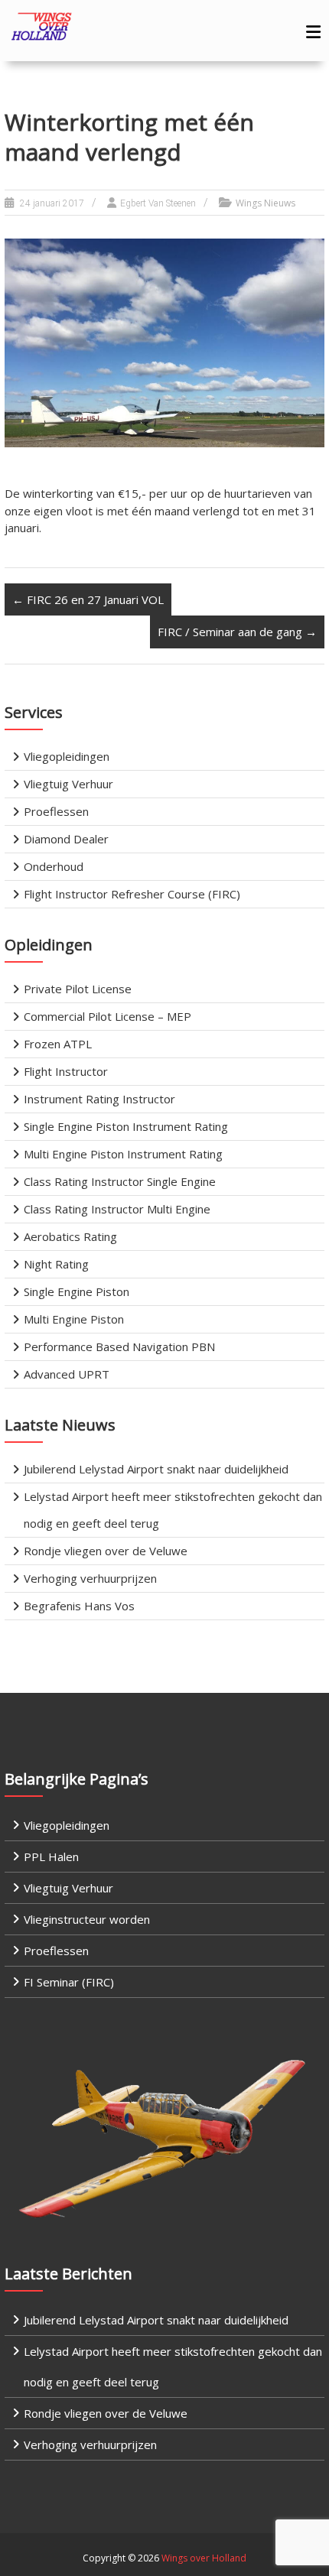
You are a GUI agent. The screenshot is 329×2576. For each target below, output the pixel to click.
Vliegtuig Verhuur (68, 784)
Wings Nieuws (265, 203)
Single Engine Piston (77, 1291)
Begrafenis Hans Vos (79, 1606)
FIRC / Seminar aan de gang (237, 632)
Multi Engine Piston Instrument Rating (123, 1154)
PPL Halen (51, 1856)
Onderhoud (54, 866)
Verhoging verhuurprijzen (90, 1578)
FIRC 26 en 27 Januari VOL (88, 599)
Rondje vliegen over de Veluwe (106, 1551)
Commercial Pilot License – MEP (107, 1016)
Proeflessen (56, 811)
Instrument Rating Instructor (99, 1099)
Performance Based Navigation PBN (119, 1346)
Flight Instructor (66, 1071)
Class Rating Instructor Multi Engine (117, 1209)
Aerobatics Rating (70, 1236)
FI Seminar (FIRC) (69, 1982)
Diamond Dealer (66, 839)
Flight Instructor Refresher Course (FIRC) (132, 894)
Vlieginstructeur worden (87, 1919)
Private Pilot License (78, 989)
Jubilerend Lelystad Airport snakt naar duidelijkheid (156, 1469)
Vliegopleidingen (67, 756)
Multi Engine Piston (74, 1319)
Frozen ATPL (58, 1044)
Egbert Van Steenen (158, 203)
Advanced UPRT (67, 1374)
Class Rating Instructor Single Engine (120, 1181)
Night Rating (56, 1264)
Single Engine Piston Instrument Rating (126, 1126)
